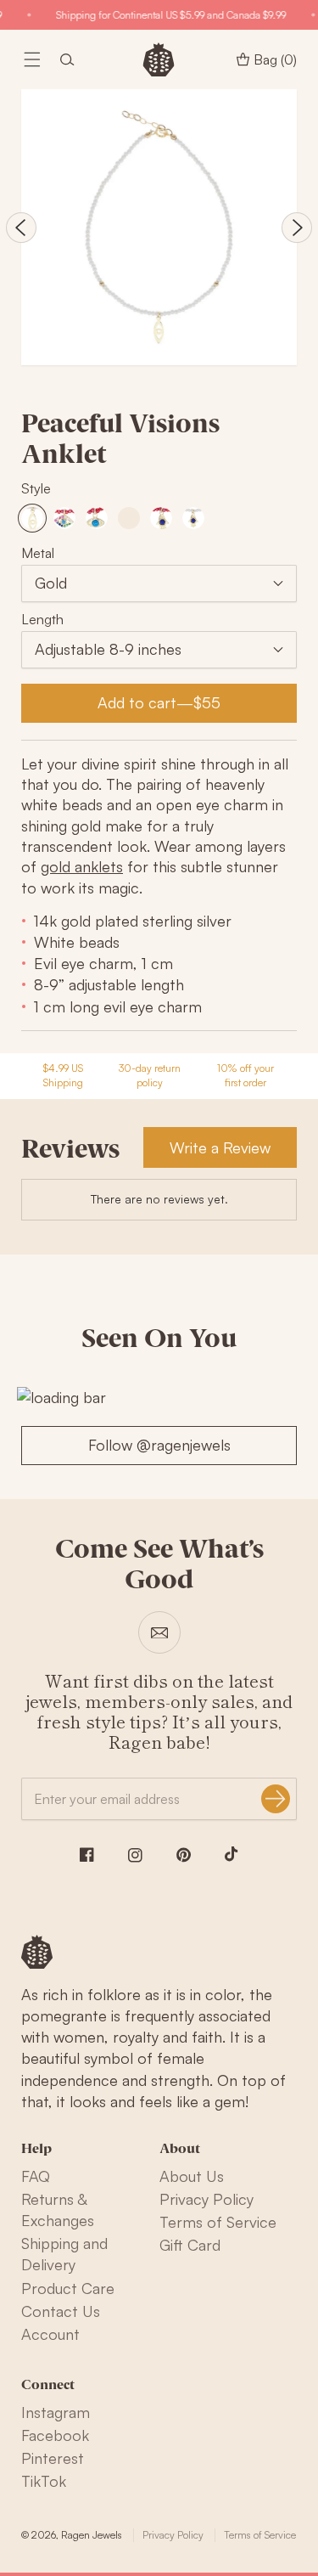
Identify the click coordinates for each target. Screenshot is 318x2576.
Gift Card (190, 2245)
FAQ (36, 2176)
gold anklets (82, 866)
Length (42, 619)
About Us (192, 2176)
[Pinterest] (184, 1855)
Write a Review (220, 1147)
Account (50, 2334)
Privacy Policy (206, 2199)
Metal (38, 553)
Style (36, 488)
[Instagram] (135, 1855)
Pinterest (53, 2458)
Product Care (68, 2288)
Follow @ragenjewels (159, 1445)
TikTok (44, 2481)
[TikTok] (232, 1854)
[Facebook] (87, 1854)
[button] (32, 59)
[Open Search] (67, 59)
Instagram (56, 2412)
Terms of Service (218, 2222)
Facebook (55, 2435)
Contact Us (61, 2311)
